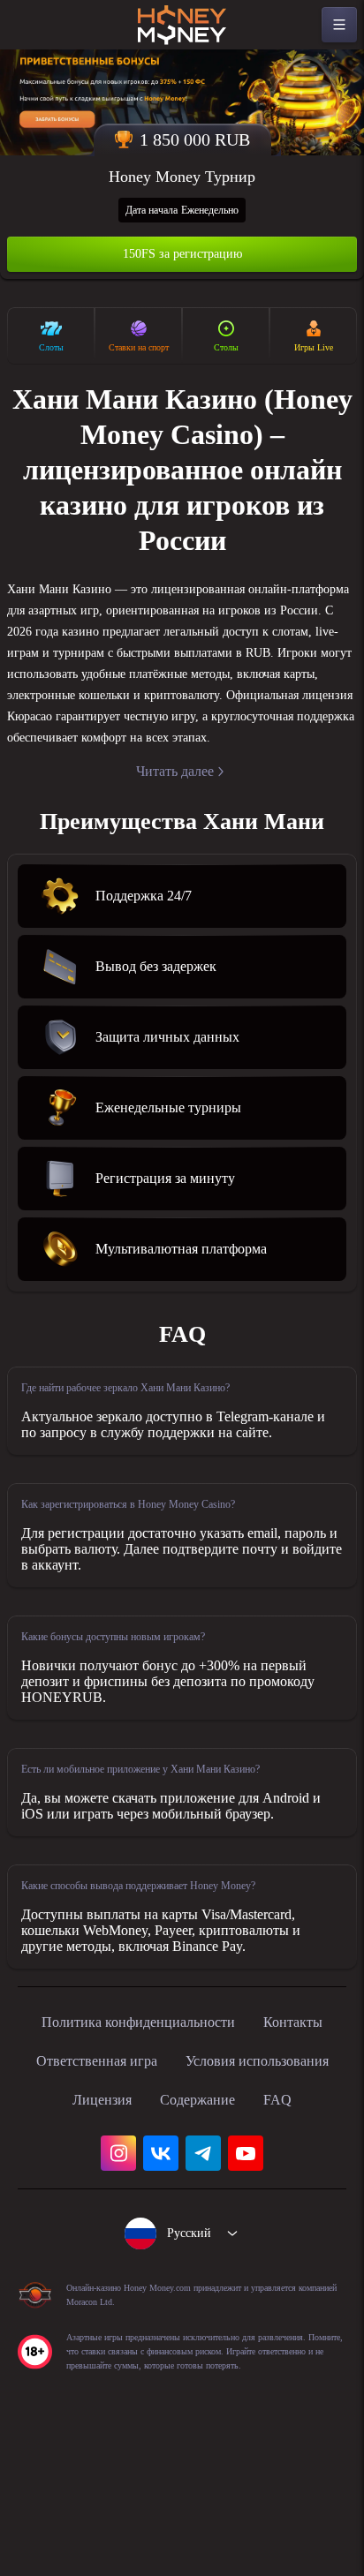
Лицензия (281, 2180)
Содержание (154, 2218)
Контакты (98, 2141)
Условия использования (133, 2180)
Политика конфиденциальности (182, 2102)
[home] (182, 25)
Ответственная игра (230, 2141)
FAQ (241, 2218)
